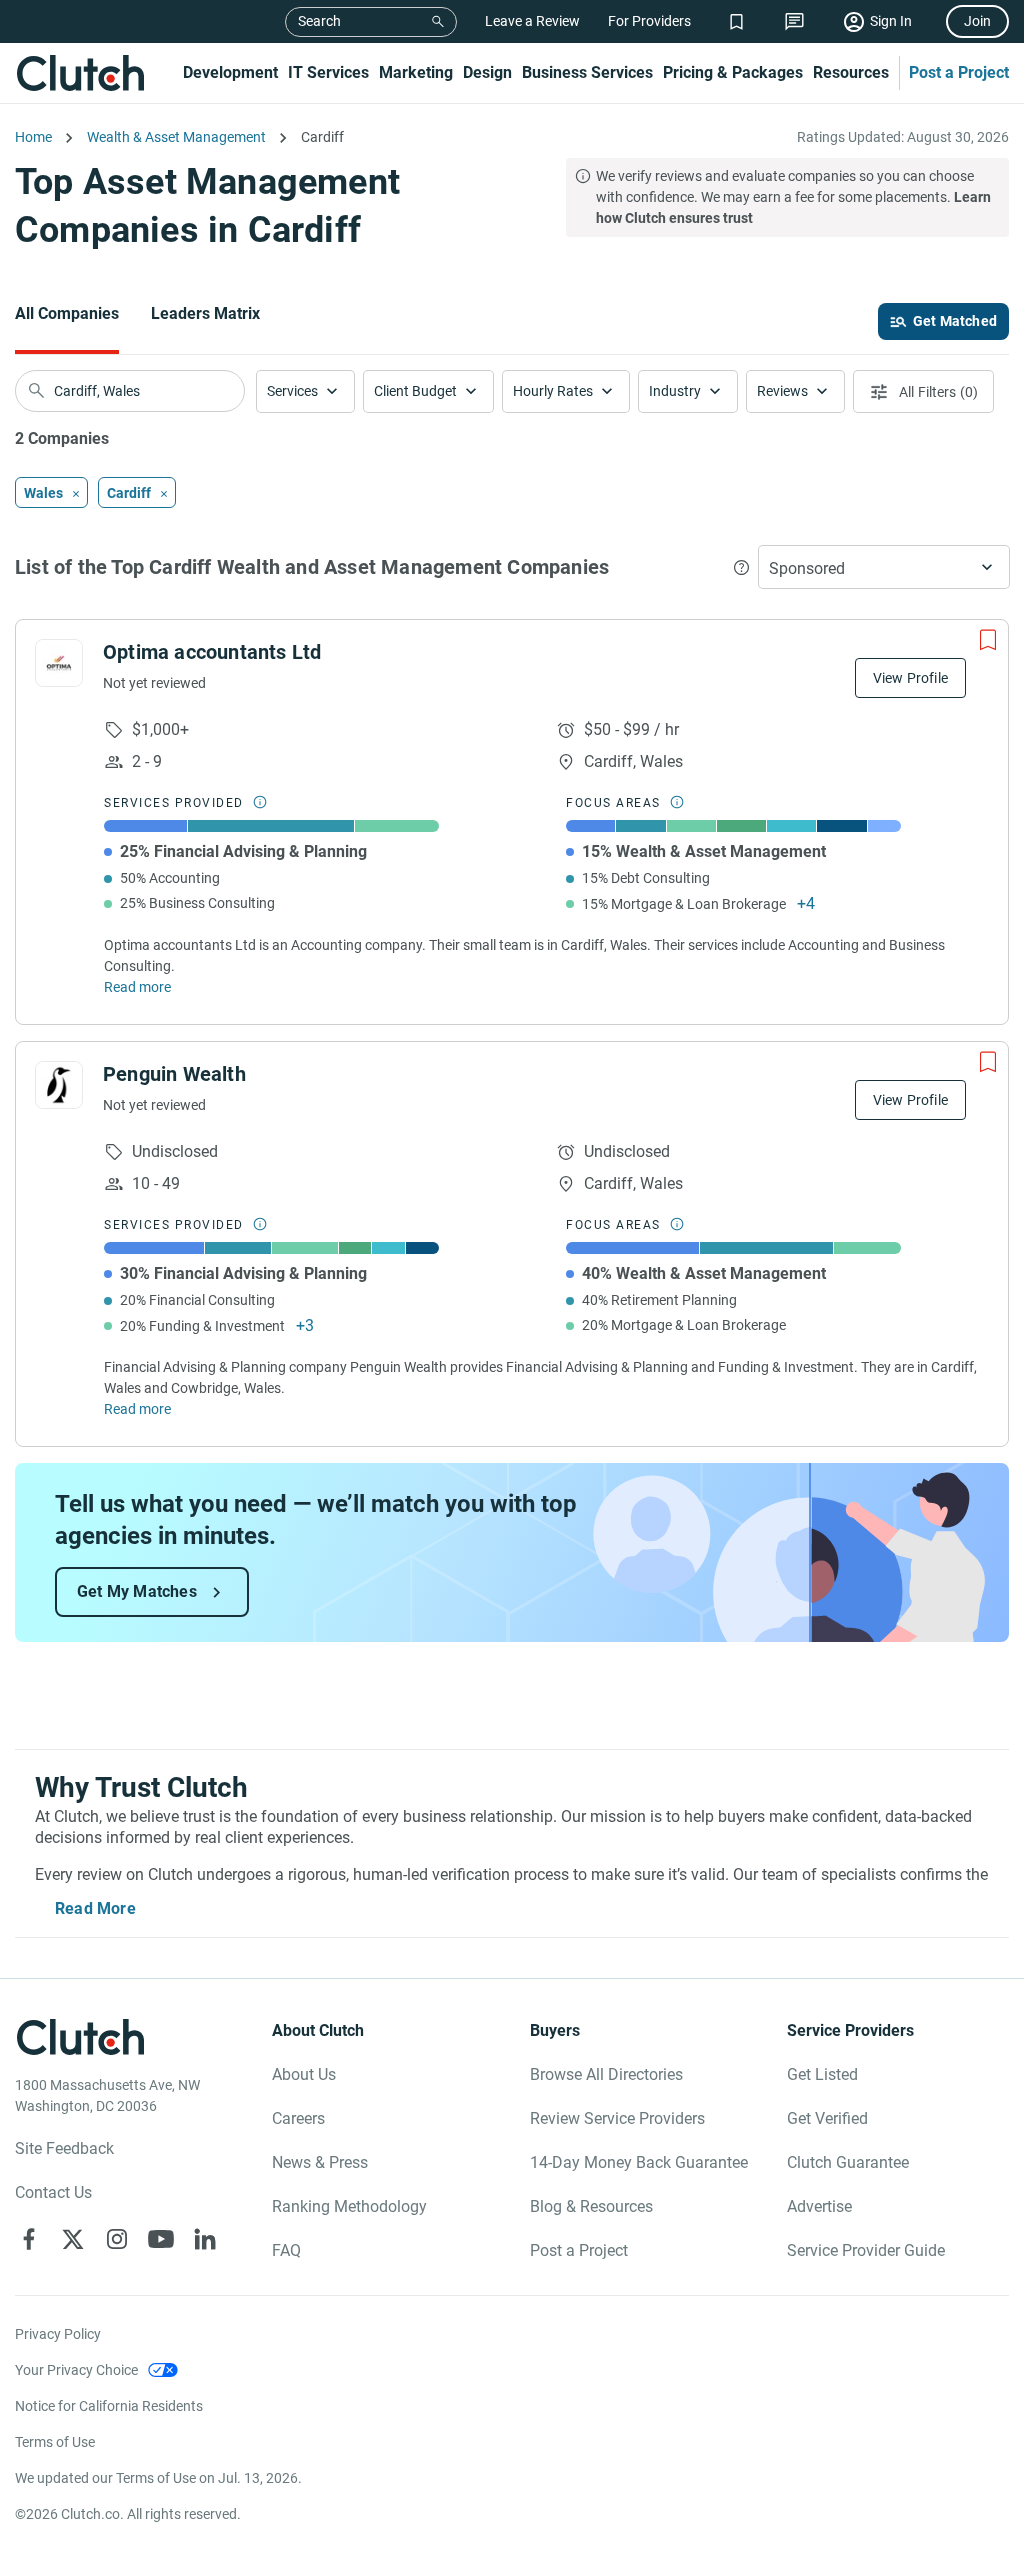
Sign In (891, 21)
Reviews (782, 391)
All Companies (67, 313)
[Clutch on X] (73, 2239)
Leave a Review (532, 21)
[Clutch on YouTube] (161, 2239)
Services (292, 391)
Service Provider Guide (866, 2250)
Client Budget (415, 391)
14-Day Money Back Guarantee (639, 2162)
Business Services (587, 72)
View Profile (910, 678)
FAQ (286, 2250)
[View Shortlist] (736, 21)
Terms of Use (55, 2442)
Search (319, 21)
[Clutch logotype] (80, 73)
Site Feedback (64, 2148)
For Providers (649, 21)
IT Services (328, 72)
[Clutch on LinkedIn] (205, 2239)
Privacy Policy (58, 2334)
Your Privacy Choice (76, 2370)
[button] (305, 391)
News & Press (320, 2162)
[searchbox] (130, 391)
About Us (304, 2074)
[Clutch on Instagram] (117, 2239)
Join (977, 21)
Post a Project (959, 72)
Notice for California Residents (109, 2406)
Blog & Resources (591, 2206)
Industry (675, 391)
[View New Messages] (794, 21)
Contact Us (53, 2192)
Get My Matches (137, 1591)
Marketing (416, 72)
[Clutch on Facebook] (29, 2239)
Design (487, 72)
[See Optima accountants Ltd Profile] (59, 663)
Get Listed (822, 2074)
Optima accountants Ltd (212, 652)
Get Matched (955, 321)
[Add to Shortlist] (988, 640)
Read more (137, 987)
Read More (95, 1908)
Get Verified (827, 2118)
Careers (298, 2118)
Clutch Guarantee (848, 2162)
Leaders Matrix (205, 313)
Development (230, 72)
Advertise (819, 2206)
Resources (851, 72)
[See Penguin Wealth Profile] (59, 1085)
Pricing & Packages (733, 72)
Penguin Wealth (174, 1074)
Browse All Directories (606, 2074)
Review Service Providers (617, 2118)
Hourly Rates (553, 391)
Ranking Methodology (349, 2206)
